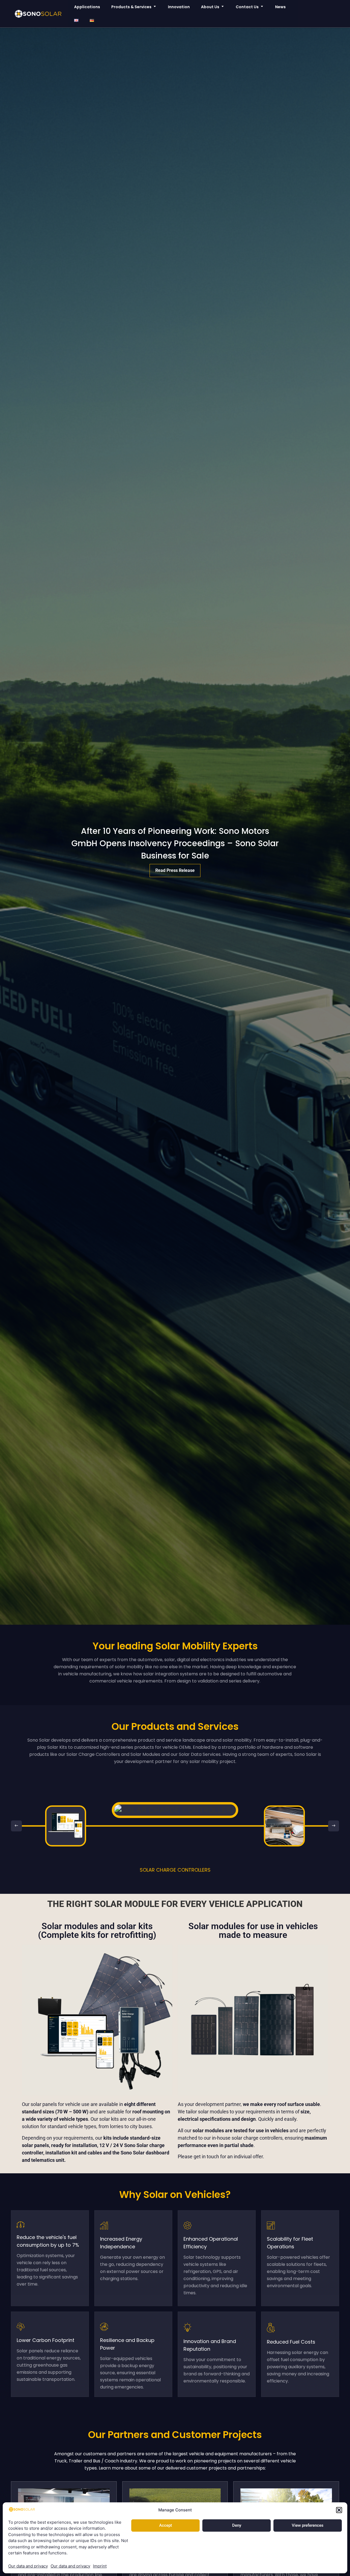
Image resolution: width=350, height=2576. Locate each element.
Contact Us (247, 7)
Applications (87, 7)
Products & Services (131, 7)
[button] (339, 2510)
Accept (166, 2525)
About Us (210, 7)
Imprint (100, 2566)
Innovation (179, 7)
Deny (237, 2525)
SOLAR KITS (175, 1870)
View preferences (308, 2525)
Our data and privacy (28, 2566)
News (280, 7)
